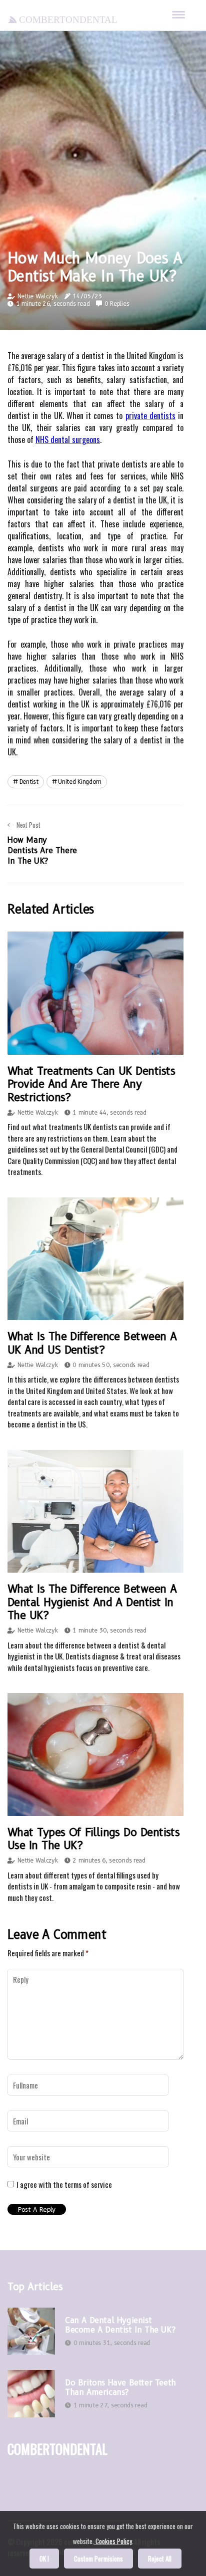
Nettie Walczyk (38, 296)
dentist (29, 782)
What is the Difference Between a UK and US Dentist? (92, 1343)
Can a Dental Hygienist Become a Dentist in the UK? (120, 2325)
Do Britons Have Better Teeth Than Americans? (120, 2387)
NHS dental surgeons (68, 440)
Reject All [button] (160, 2559)
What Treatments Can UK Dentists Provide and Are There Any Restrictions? (91, 1084)
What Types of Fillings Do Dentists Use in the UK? (93, 1839)
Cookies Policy (113, 2541)
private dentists (150, 416)
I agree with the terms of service (64, 2184)
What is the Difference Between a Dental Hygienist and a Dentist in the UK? (92, 1602)
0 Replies (117, 304)
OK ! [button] (44, 2559)
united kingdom (80, 782)
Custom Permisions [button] (98, 2559)
